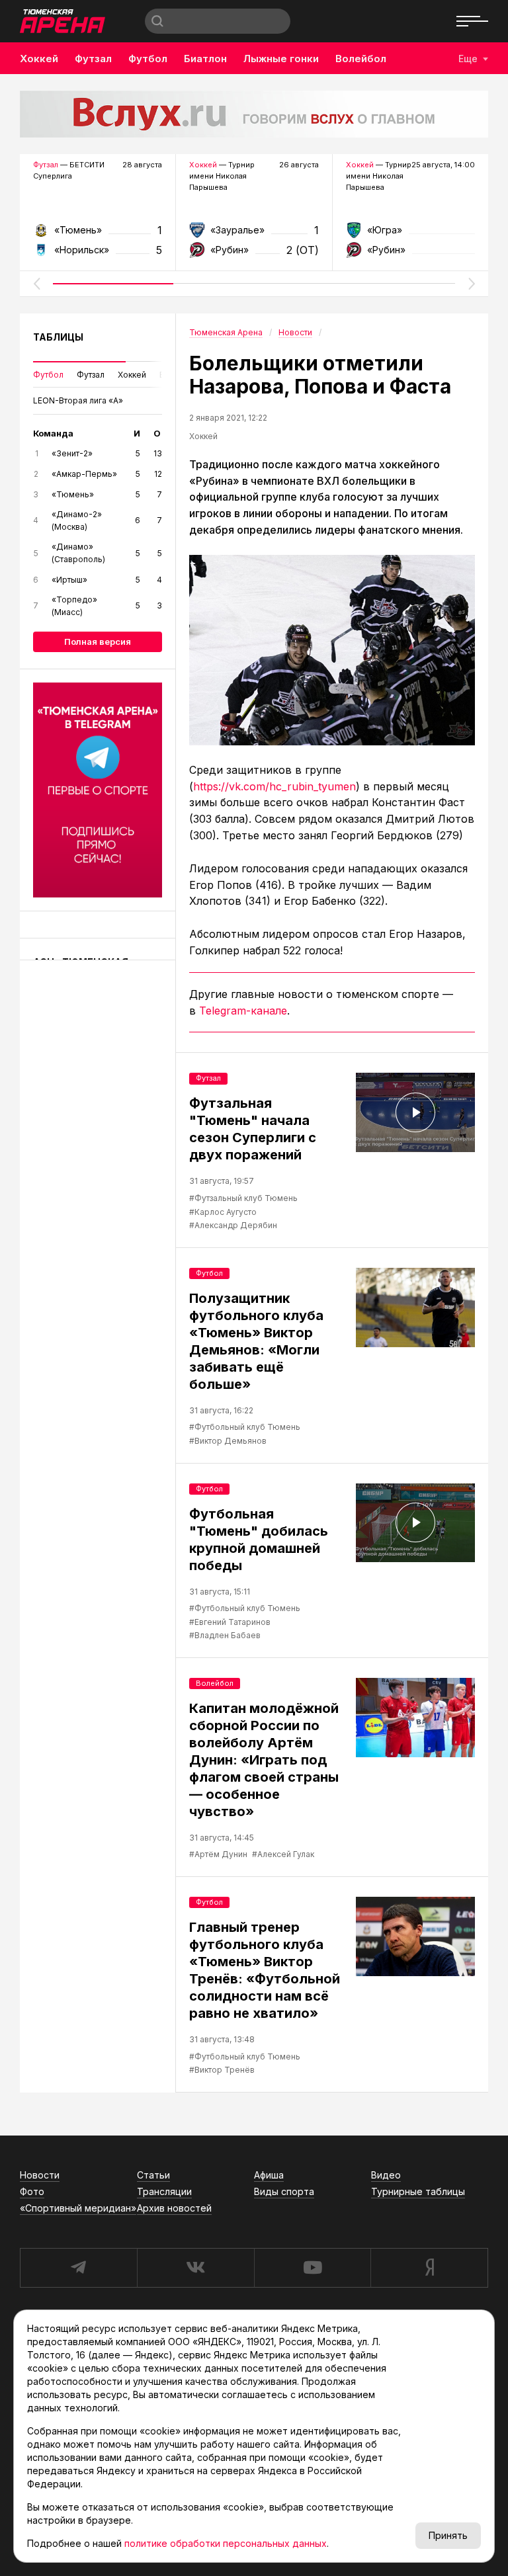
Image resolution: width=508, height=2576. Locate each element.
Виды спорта (284, 2191)
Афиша (269, 2175)
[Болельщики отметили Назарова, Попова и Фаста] (332, 650)
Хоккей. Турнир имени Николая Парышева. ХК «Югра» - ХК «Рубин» (410, 234)
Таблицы (58, 337)
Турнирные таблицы (418, 2191)
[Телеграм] (98, 790)
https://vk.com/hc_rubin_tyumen (275, 786)
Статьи (153, 2175)
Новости (40, 2175)
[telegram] (78, 2268)
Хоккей (39, 59)
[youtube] (313, 2268)
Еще (468, 59)
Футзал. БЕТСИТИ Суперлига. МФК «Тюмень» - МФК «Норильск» (98, 234)
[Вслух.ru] (254, 114)
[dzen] (429, 2268)
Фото (32, 2191)
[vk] (195, 2268)
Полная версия (98, 642)
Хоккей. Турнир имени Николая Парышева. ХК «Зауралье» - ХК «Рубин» (254, 234)
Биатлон (205, 59)
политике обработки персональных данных (226, 2543)
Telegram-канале (243, 1011)
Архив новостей (174, 2208)
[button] (36, 284)
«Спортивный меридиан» (78, 2208)
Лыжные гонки (281, 59)
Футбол (148, 59)
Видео (386, 2175)
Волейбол (361, 59)
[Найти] (157, 21)
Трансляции (164, 2191)
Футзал (93, 59)
